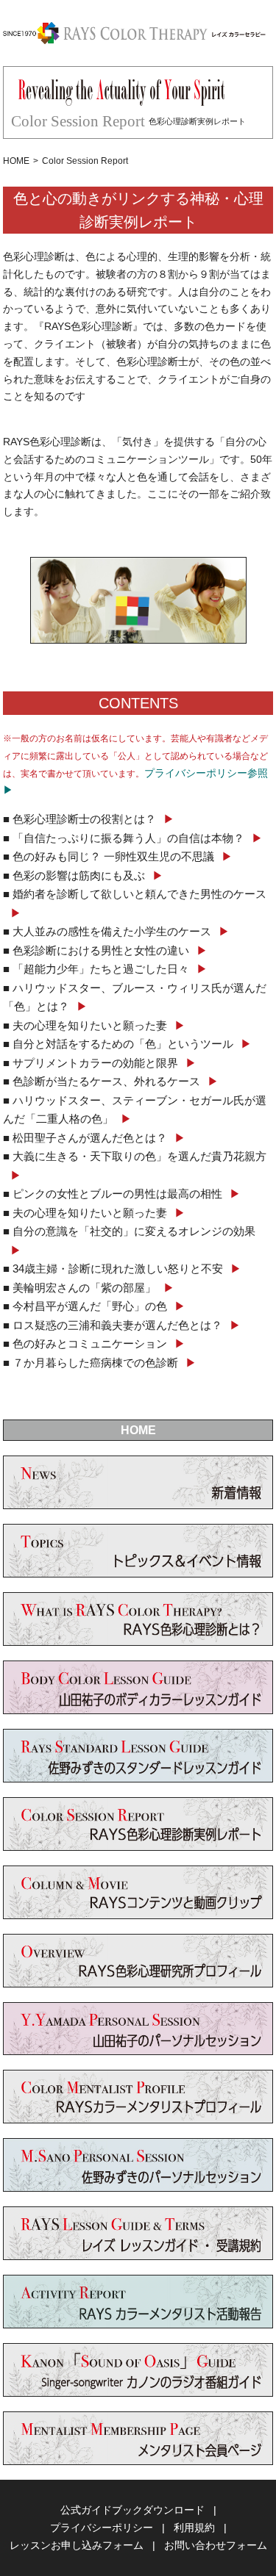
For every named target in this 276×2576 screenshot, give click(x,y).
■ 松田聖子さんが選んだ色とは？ (94, 1138)
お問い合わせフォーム (216, 2545)
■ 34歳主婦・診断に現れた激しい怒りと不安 (122, 1269)
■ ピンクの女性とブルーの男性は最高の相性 (122, 1194)
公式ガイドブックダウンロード (132, 2510)
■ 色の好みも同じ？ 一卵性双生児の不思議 (118, 856)
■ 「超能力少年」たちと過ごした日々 (105, 969)
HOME (16, 161)
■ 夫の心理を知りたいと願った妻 (94, 1025)
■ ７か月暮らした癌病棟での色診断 (100, 1363)
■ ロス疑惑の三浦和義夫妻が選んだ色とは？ (122, 1325)
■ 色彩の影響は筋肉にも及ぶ (83, 875)
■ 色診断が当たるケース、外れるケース (111, 1081)
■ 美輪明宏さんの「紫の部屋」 (89, 1288)
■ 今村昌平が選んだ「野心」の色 (94, 1306)
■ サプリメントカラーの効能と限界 (100, 1063)
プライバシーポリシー (102, 2528)
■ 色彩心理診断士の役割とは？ (89, 819)
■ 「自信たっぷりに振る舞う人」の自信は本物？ (133, 838)
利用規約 (194, 2528)
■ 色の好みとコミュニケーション (94, 1343)
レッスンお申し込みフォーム (77, 2545)
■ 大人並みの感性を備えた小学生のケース (116, 931)
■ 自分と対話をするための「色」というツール (127, 1044)
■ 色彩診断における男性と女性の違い (105, 950)
